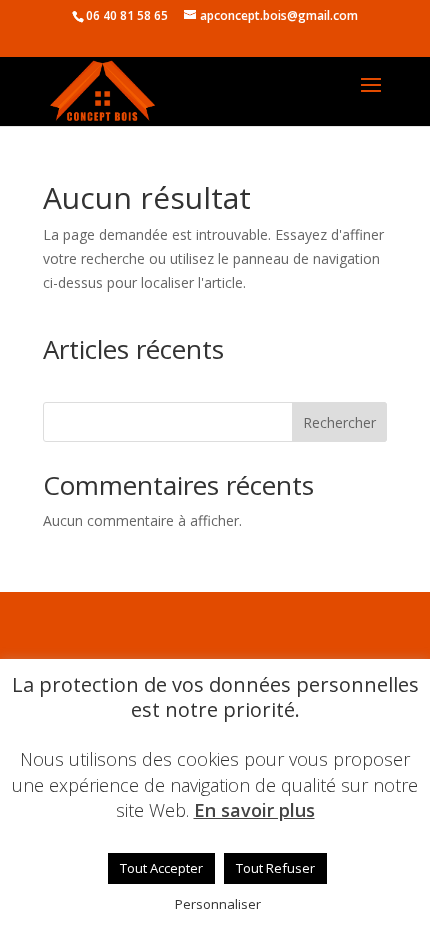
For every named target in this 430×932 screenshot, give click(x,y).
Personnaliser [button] (218, 904)
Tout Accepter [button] (161, 868)
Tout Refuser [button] (275, 868)
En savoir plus (254, 810)
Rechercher (339, 422)
